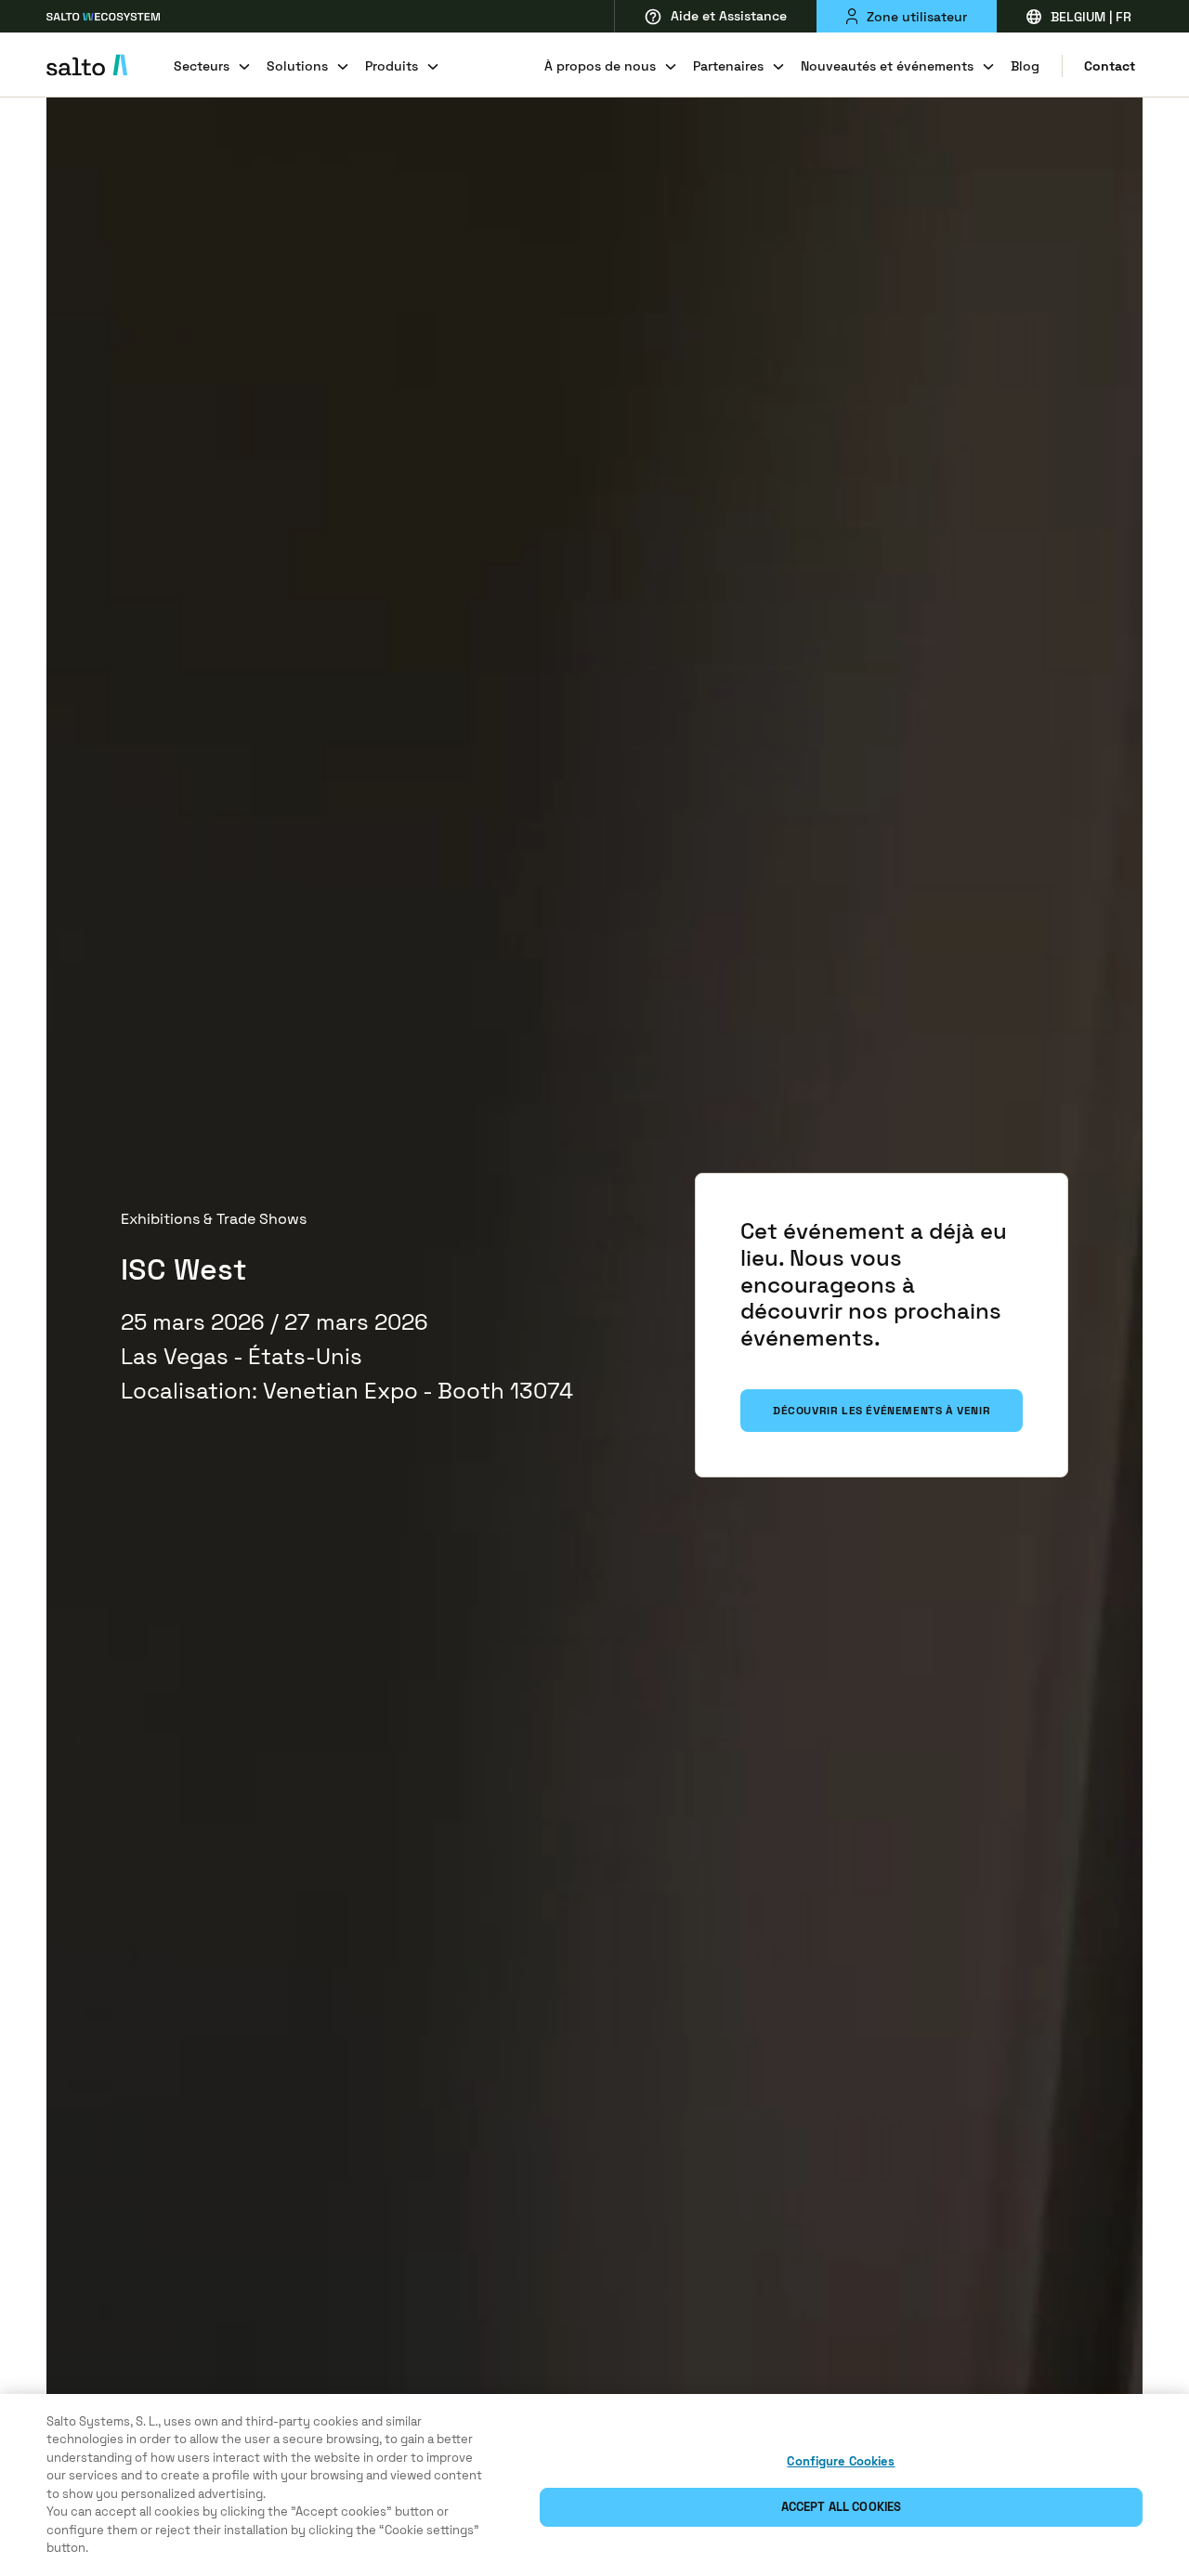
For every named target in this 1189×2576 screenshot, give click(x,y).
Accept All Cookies (841, 2507)
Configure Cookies (841, 2461)
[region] (594, 2485)
